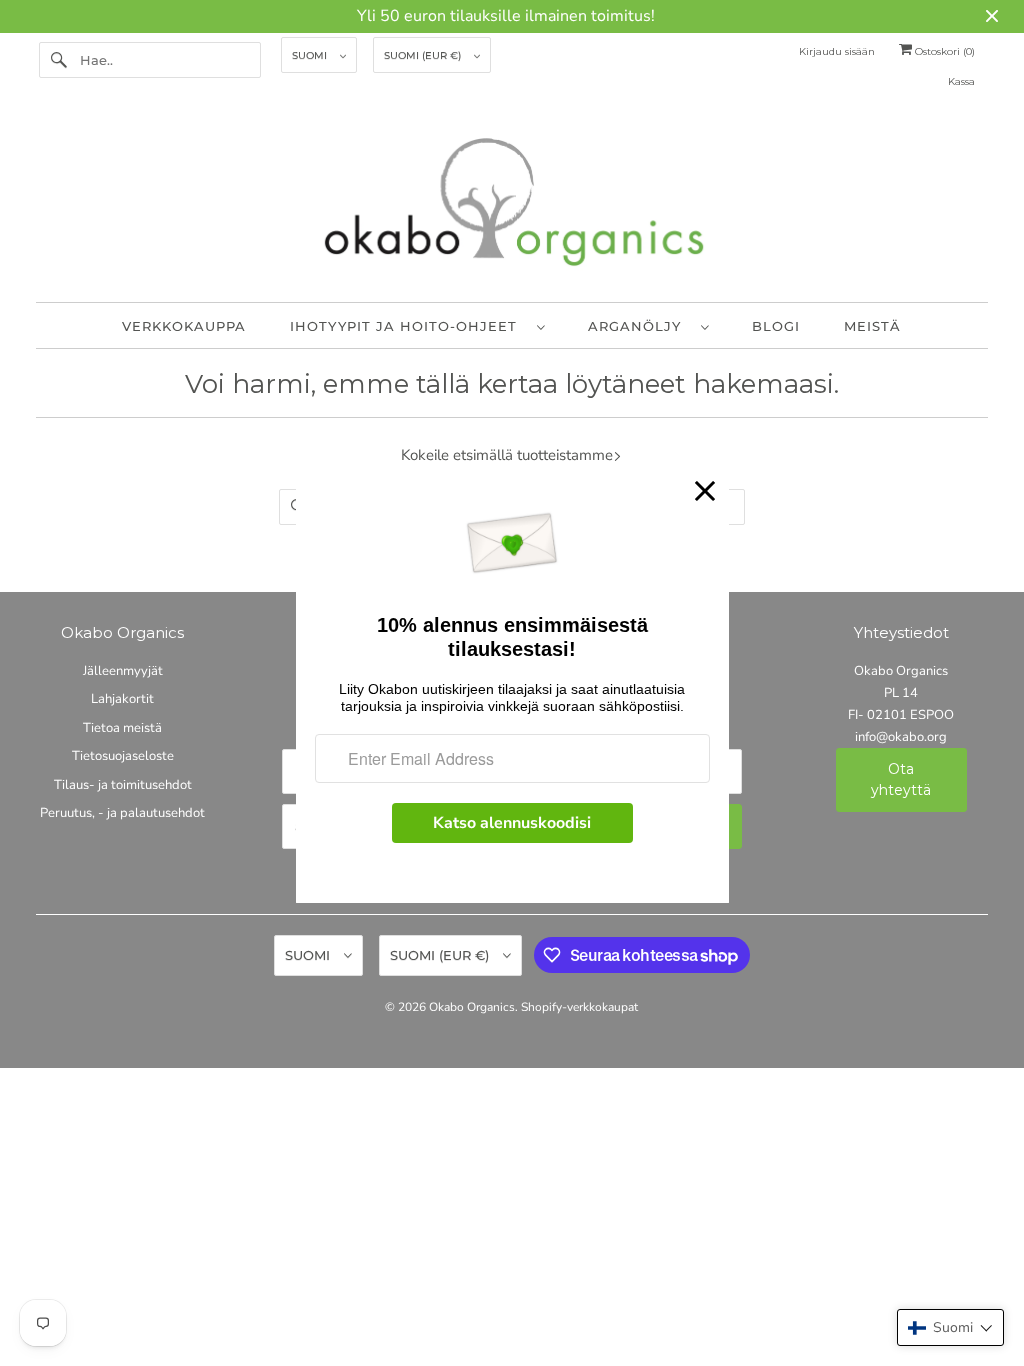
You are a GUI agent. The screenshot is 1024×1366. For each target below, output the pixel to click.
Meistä (872, 326)
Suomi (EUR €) (424, 55)
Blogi (776, 326)
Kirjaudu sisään (837, 51)
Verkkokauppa (184, 326)
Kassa (961, 81)
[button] (950, 1327)
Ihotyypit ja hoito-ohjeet (408, 326)
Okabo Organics (472, 1007)
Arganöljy (639, 326)
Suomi (311, 55)
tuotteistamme (563, 455)
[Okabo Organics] (512, 206)
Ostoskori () (943, 51)
